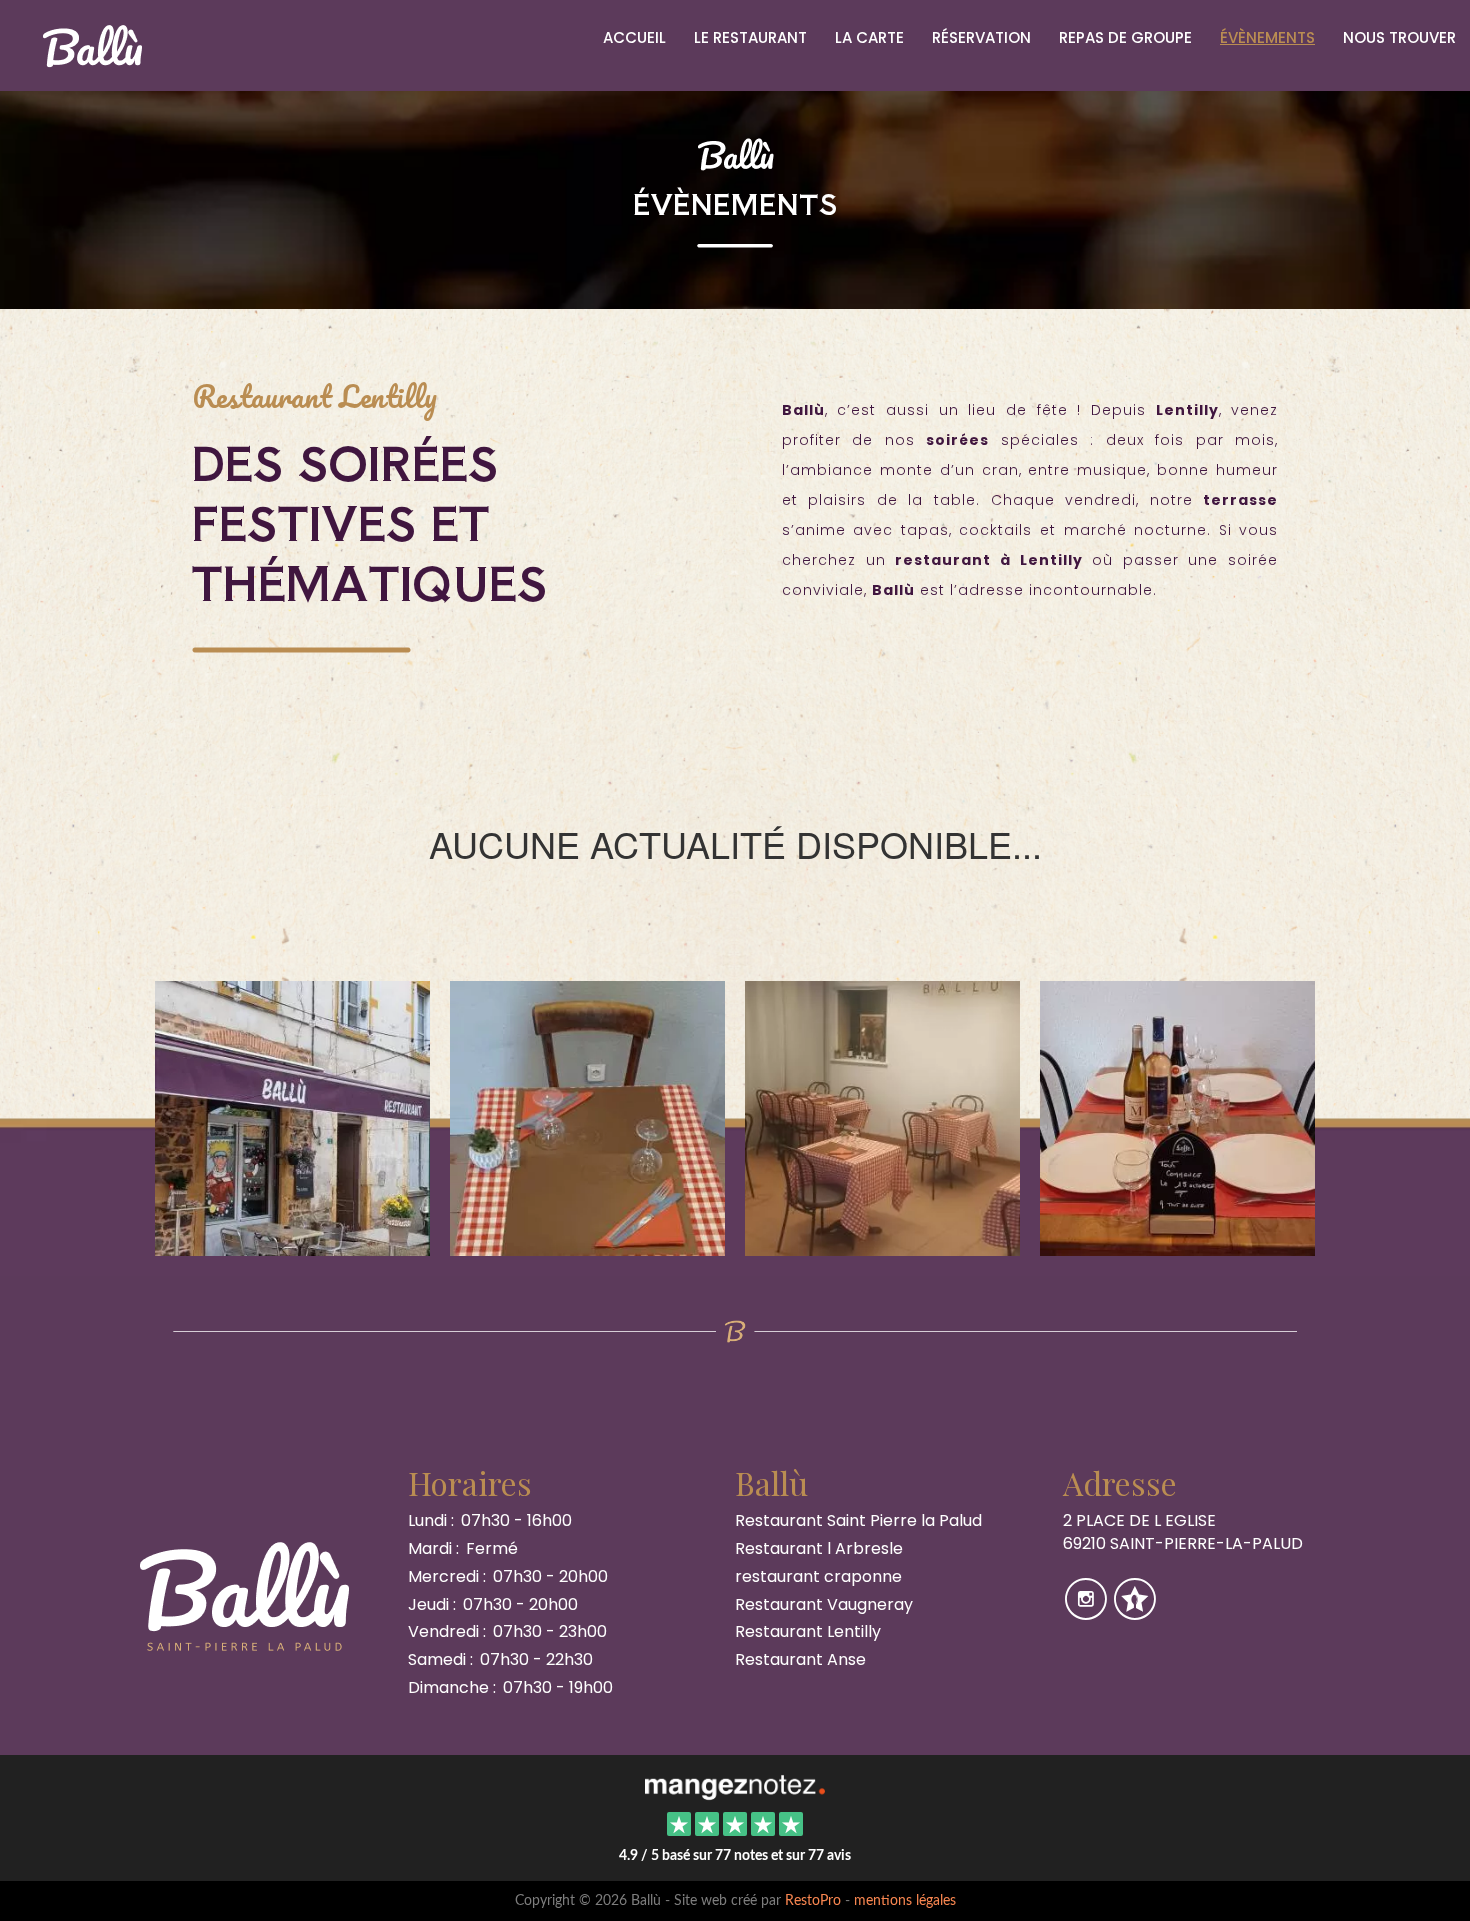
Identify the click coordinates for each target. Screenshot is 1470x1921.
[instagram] (1087, 1612)
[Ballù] (734, 1785)
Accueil (634, 37)
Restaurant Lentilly (808, 1631)
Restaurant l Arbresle (819, 1548)
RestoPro (813, 1901)
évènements (1267, 37)
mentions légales (905, 1901)
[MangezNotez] (1134, 1612)
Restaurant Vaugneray (824, 1604)
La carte (869, 37)
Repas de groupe (1125, 37)
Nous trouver (1399, 37)
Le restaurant (750, 37)
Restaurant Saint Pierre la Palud (858, 1520)
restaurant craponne (818, 1576)
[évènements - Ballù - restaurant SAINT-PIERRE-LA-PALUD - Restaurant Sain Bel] (587, 1117)
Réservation (981, 37)
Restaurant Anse (800, 1659)
